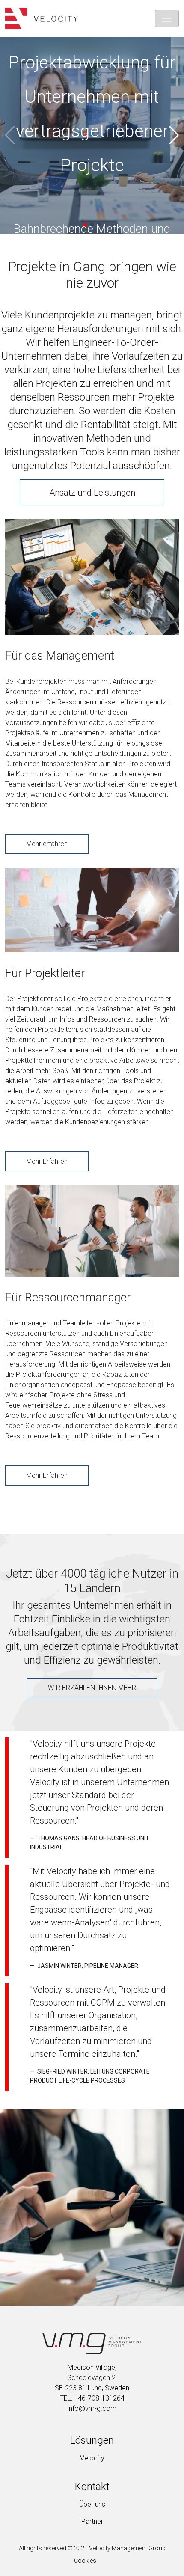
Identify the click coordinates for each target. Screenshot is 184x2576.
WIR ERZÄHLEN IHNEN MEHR (92, 1688)
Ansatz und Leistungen (92, 493)
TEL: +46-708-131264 (92, 2398)
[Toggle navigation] (167, 18)
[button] (85, 225)
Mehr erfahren (47, 844)
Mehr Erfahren (47, 1161)
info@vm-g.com (92, 2408)
